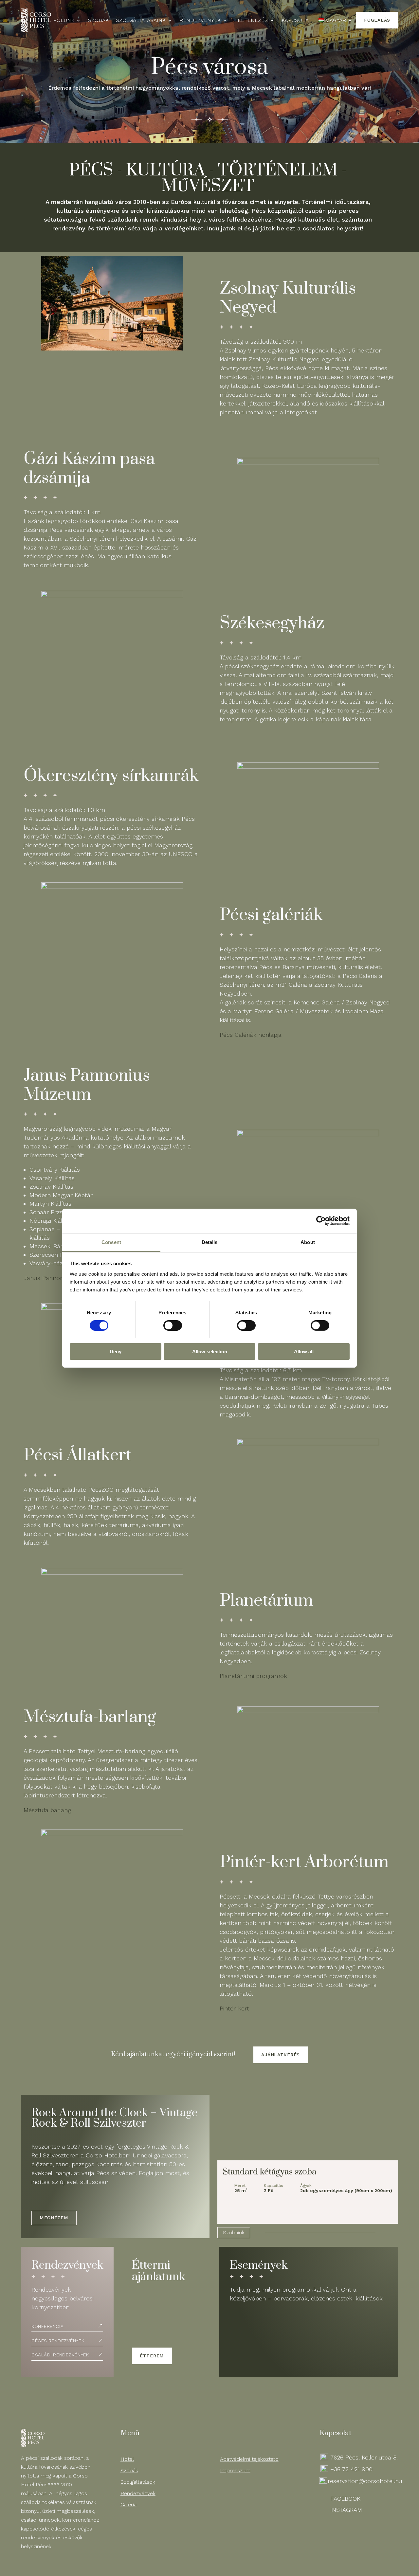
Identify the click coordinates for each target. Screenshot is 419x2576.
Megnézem (54, 2218)
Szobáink (234, 2233)
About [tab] (308, 1242)
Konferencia (47, 2326)
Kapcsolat (296, 21)
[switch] (173, 1325)
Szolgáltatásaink (141, 21)
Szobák (98, 21)
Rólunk (64, 21)
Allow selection (210, 1351)
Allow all (304, 1351)
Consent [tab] (111, 1242)
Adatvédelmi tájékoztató (249, 2459)
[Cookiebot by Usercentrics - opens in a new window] (321, 1221)
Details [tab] (210, 1242)
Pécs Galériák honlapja (251, 1035)
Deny (116, 1351)
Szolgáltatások (138, 2482)
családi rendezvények (60, 2355)
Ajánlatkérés (281, 2055)
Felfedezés (251, 21)
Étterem (152, 2356)
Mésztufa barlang (47, 1810)
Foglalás (377, 20)
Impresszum (235, 2470)
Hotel (127, 2459)
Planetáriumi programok (253, 1676)
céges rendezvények (58, 2341)
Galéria (128, 2504)
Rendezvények (200, 21)
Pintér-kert (234, 2008)
